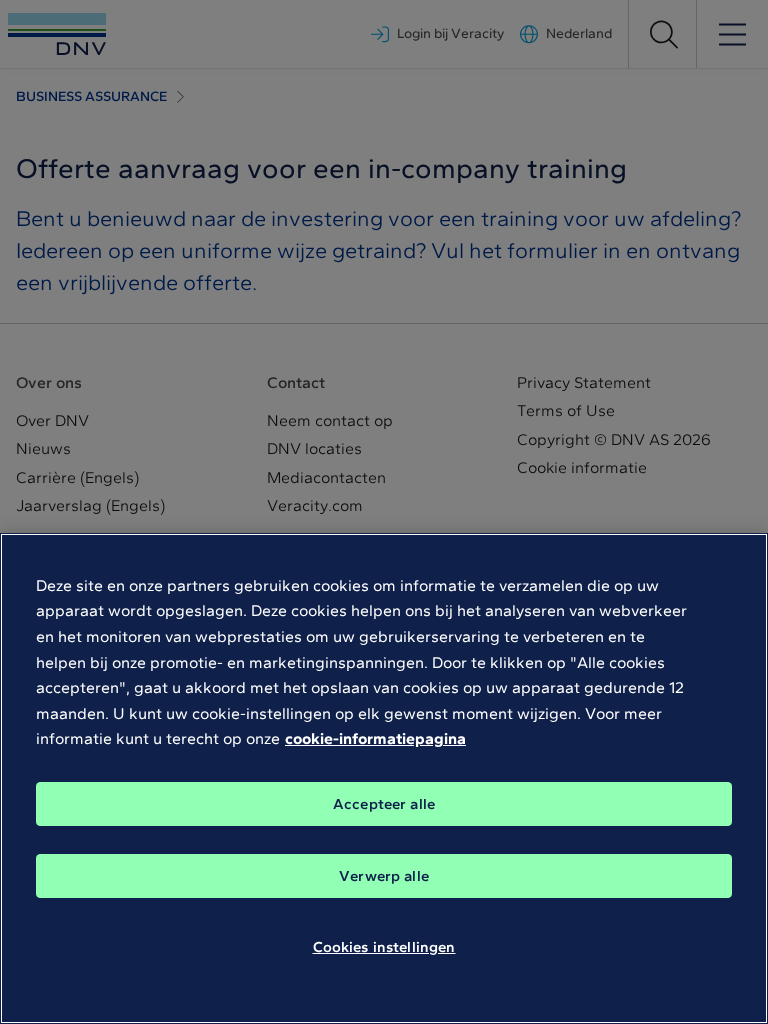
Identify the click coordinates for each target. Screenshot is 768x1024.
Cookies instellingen (384, 947)
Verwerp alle (384, 876)
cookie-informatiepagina (375, 738)
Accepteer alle (384, 804)
